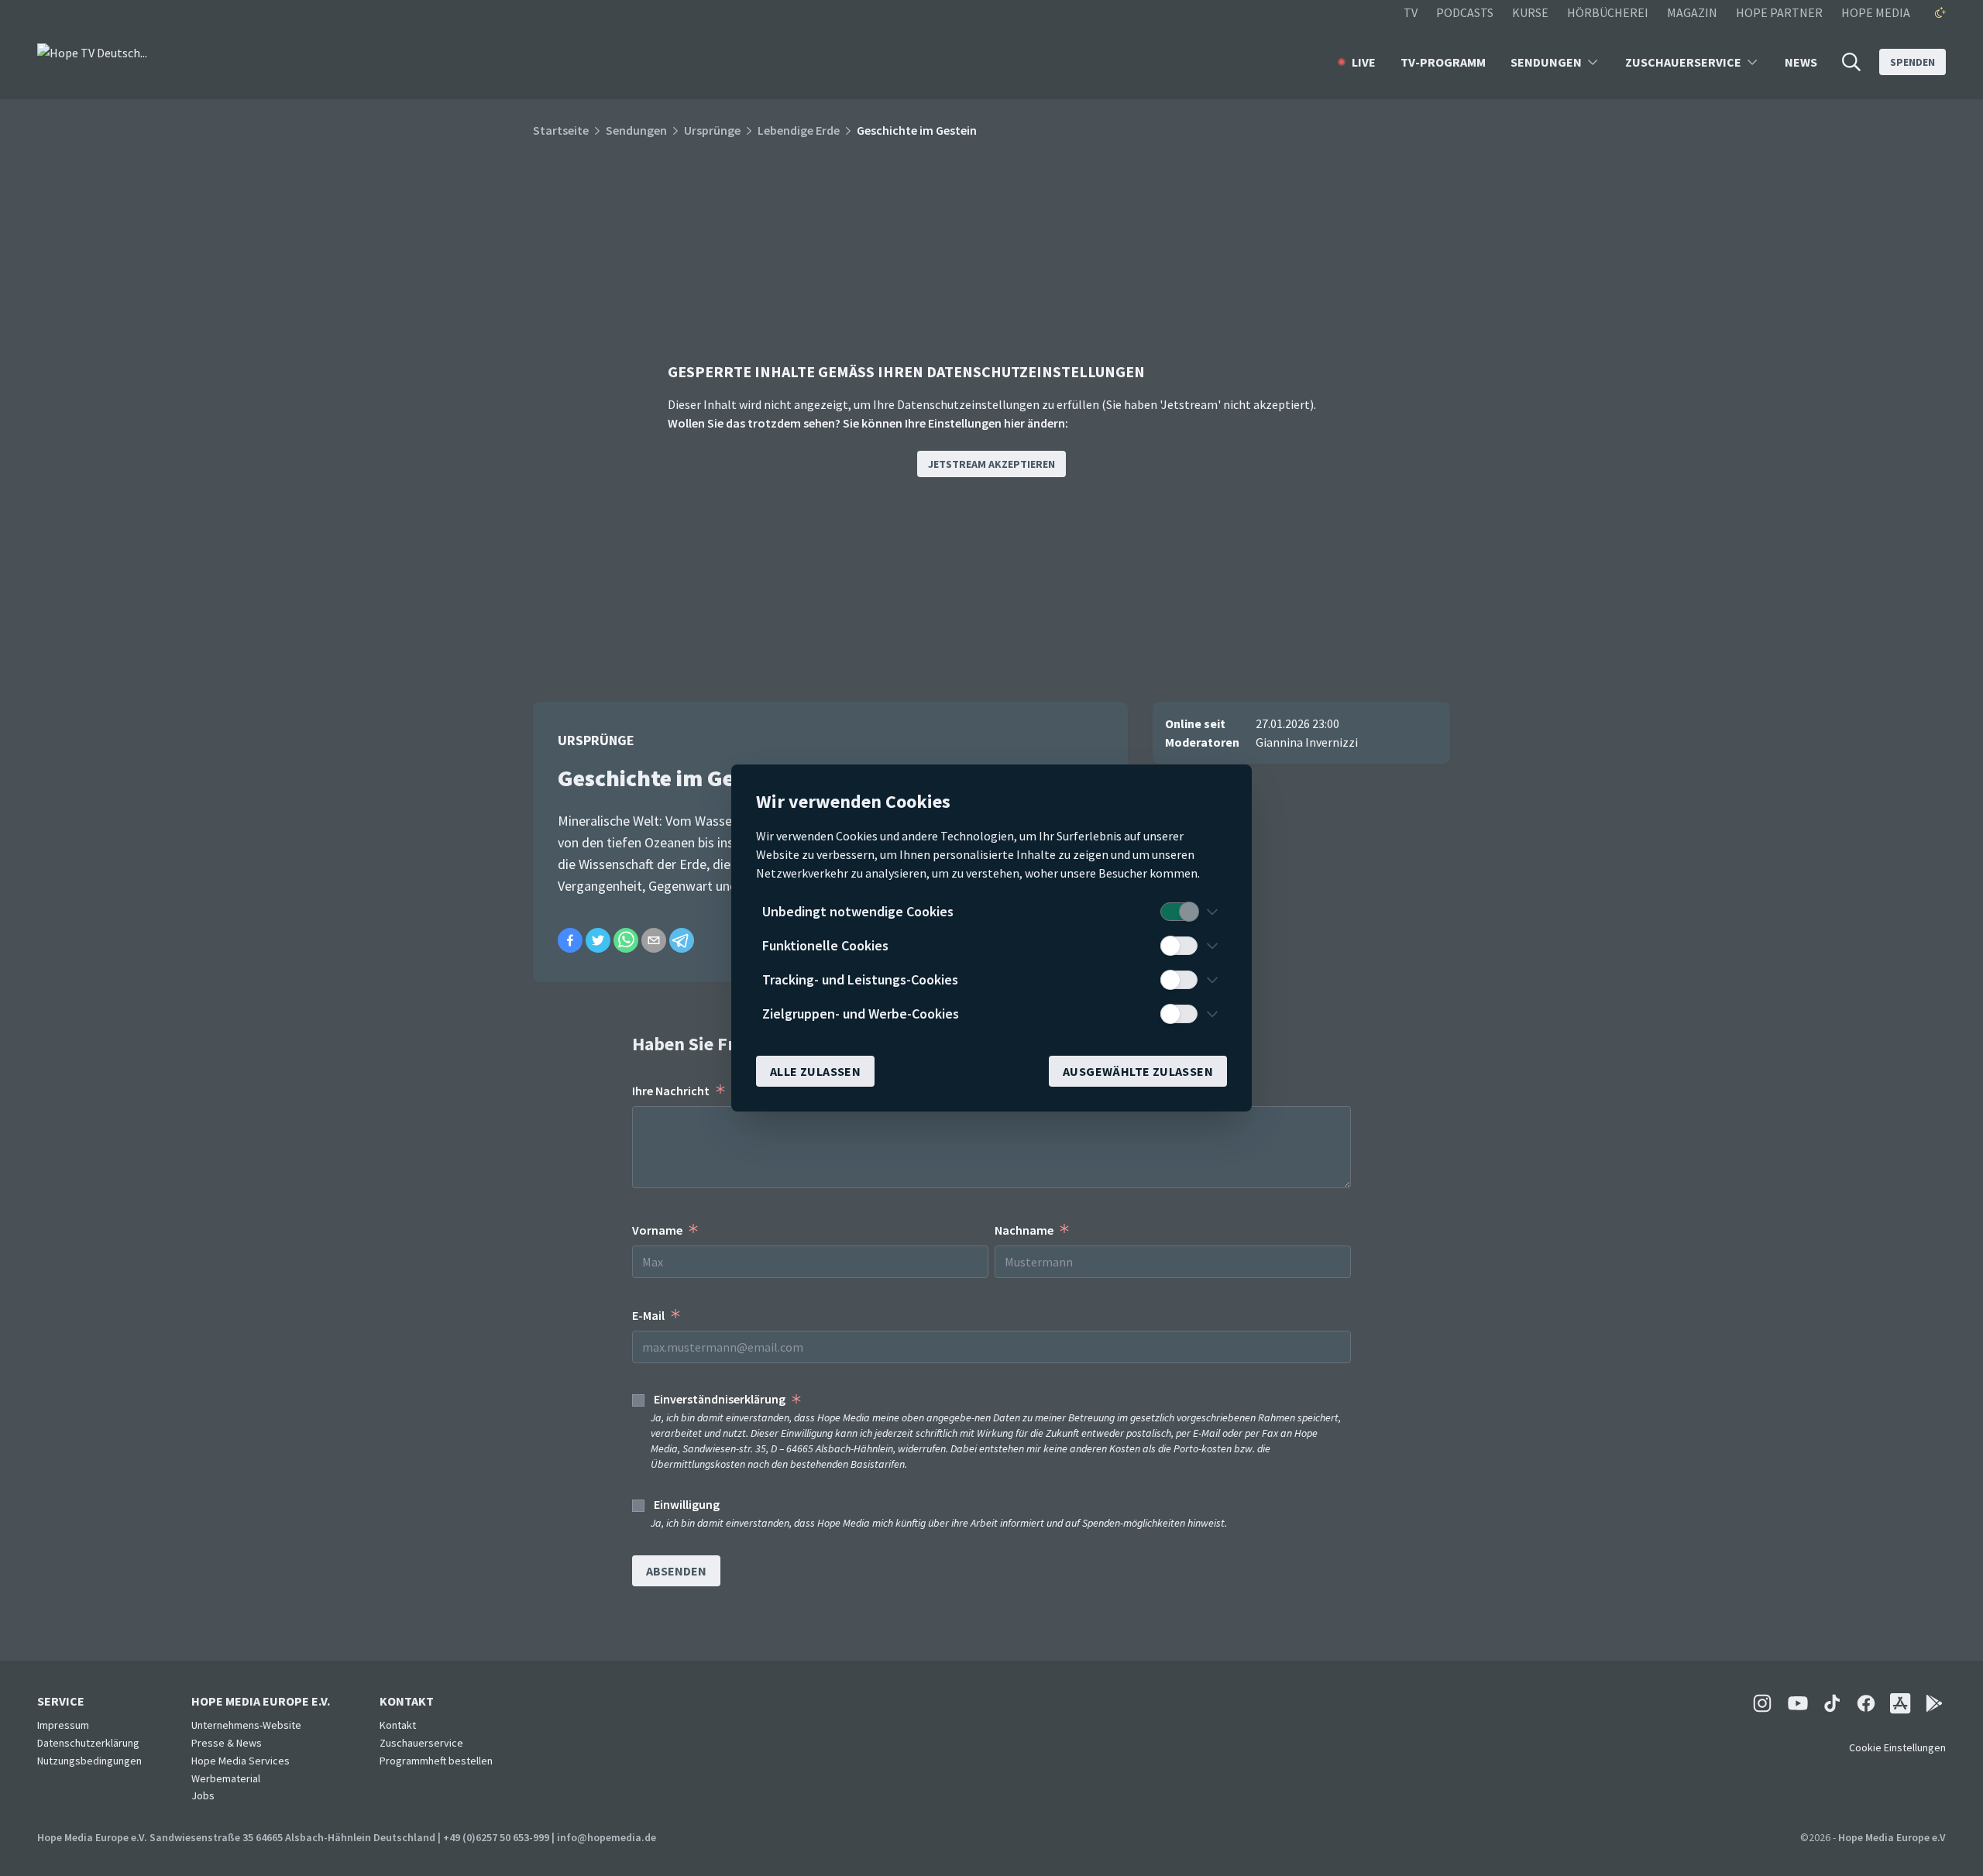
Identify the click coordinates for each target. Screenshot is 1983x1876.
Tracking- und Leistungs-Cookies (860, 979)
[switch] (1179, 912)
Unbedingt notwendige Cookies (858, 911)
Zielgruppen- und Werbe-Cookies (861, 1014)
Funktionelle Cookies (825, 945)
